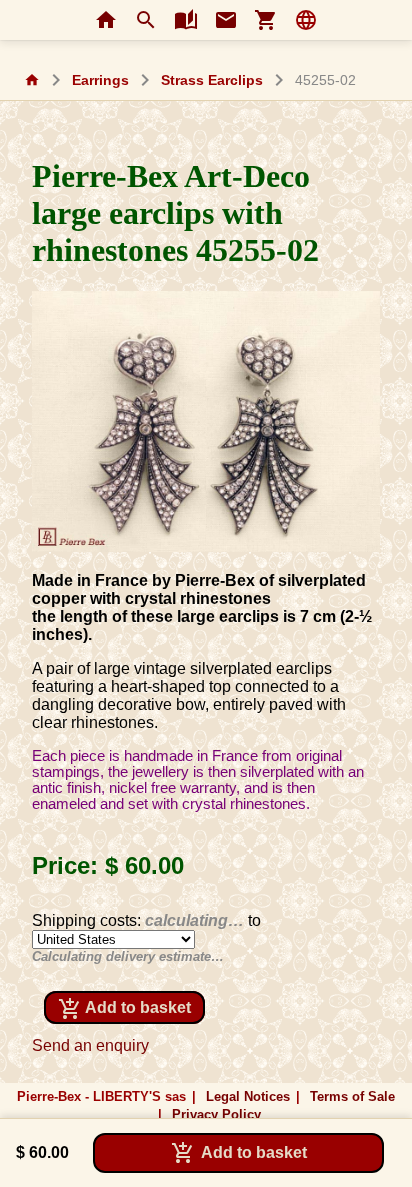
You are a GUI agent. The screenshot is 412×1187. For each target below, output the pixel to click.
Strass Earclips (212, 80)
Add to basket (124, 1009)
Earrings (100, 80)
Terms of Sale (352, 1096)
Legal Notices (248, 1096)
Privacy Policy (216, 1114)
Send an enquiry (90, 1045)
